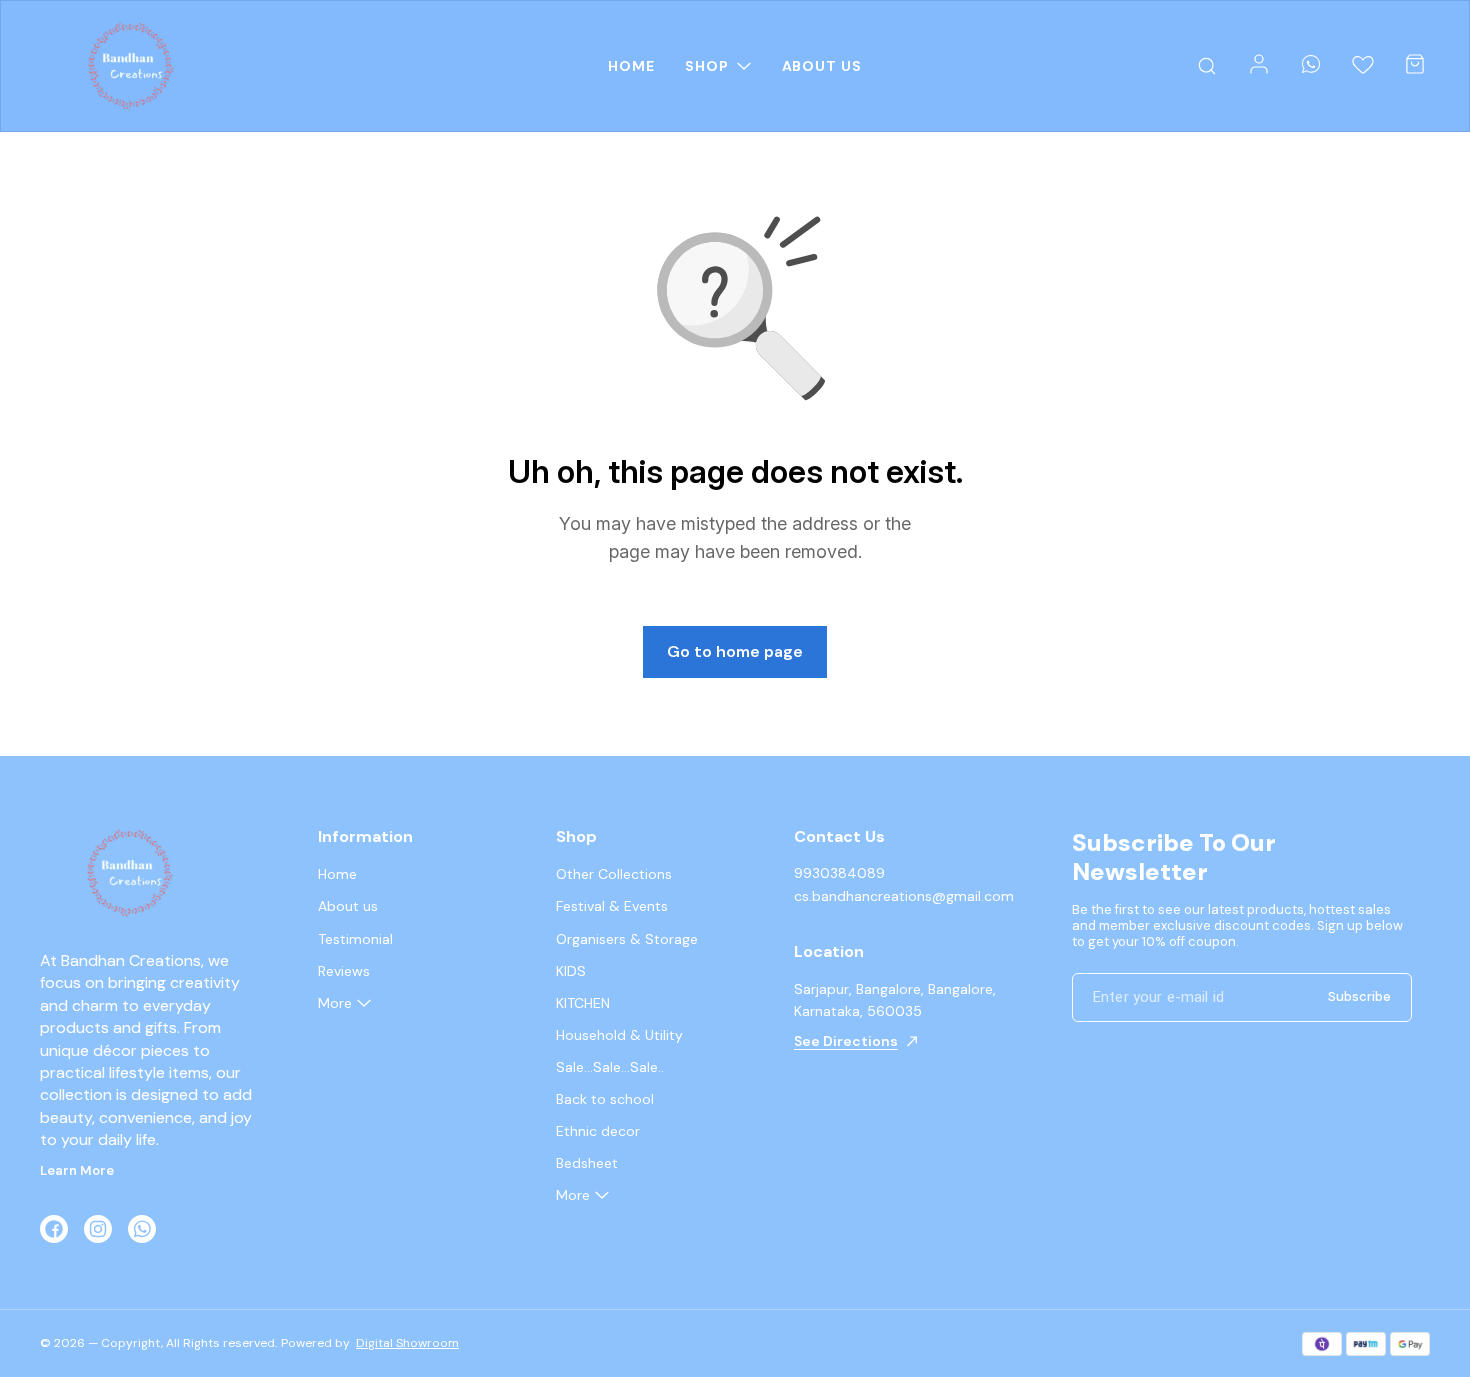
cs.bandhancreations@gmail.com (904, 896)
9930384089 (839, 873)
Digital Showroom (407, 1343)
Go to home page (735, 651)
